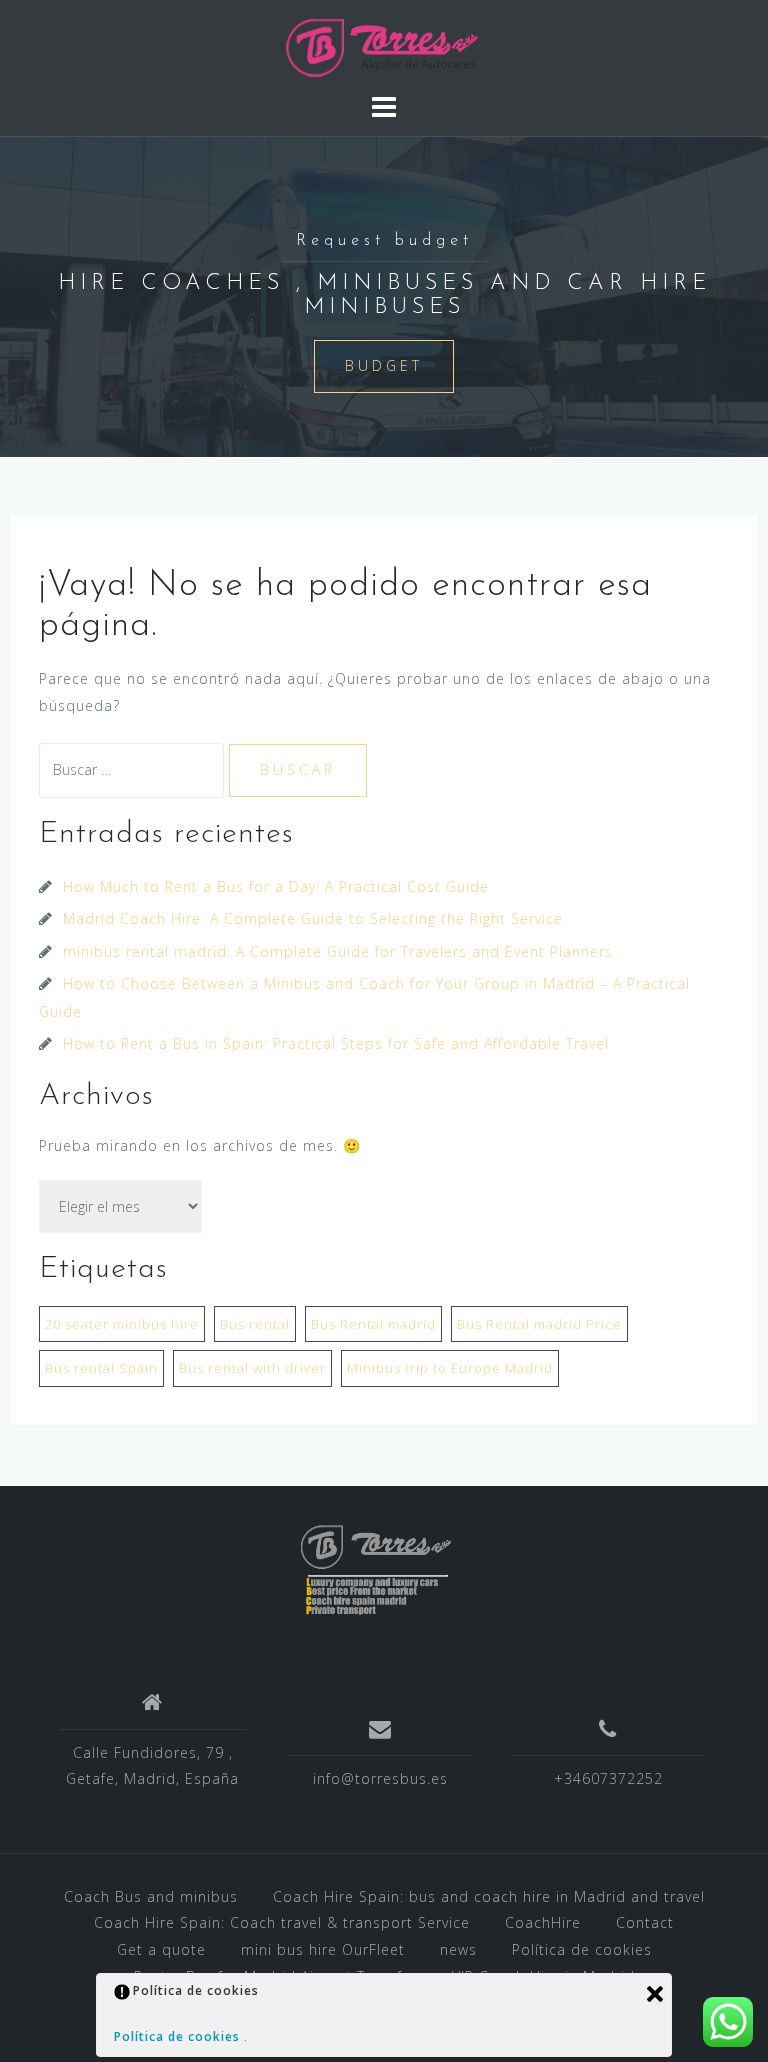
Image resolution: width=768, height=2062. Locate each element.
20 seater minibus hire (122, 1324)
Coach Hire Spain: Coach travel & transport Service (282, 1922)
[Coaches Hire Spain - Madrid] (384, 44)
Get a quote (161, 1949)
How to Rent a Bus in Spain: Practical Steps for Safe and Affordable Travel (336, 1043)
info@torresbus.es (380, 1778)
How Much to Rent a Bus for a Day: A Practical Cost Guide (276, 886)
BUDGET (384, 365)
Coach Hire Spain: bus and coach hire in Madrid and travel (489, 1896)
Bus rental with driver (252, 1368)
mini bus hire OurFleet (323, 1949)
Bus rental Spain (101, 1368)
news (458, 1949)
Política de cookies (582, 1949)
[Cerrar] (655, 1994)
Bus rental (255, 1324)
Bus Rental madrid (373, 1324)
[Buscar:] (134, 769)
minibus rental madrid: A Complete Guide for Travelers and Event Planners (338, 951)
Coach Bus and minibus (151, 1896)
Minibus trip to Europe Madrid (450, 1368)
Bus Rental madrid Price (539, 1324)
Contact (645, 1922)
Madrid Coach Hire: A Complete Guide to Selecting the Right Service (313, 918)
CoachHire (543, 1922)
